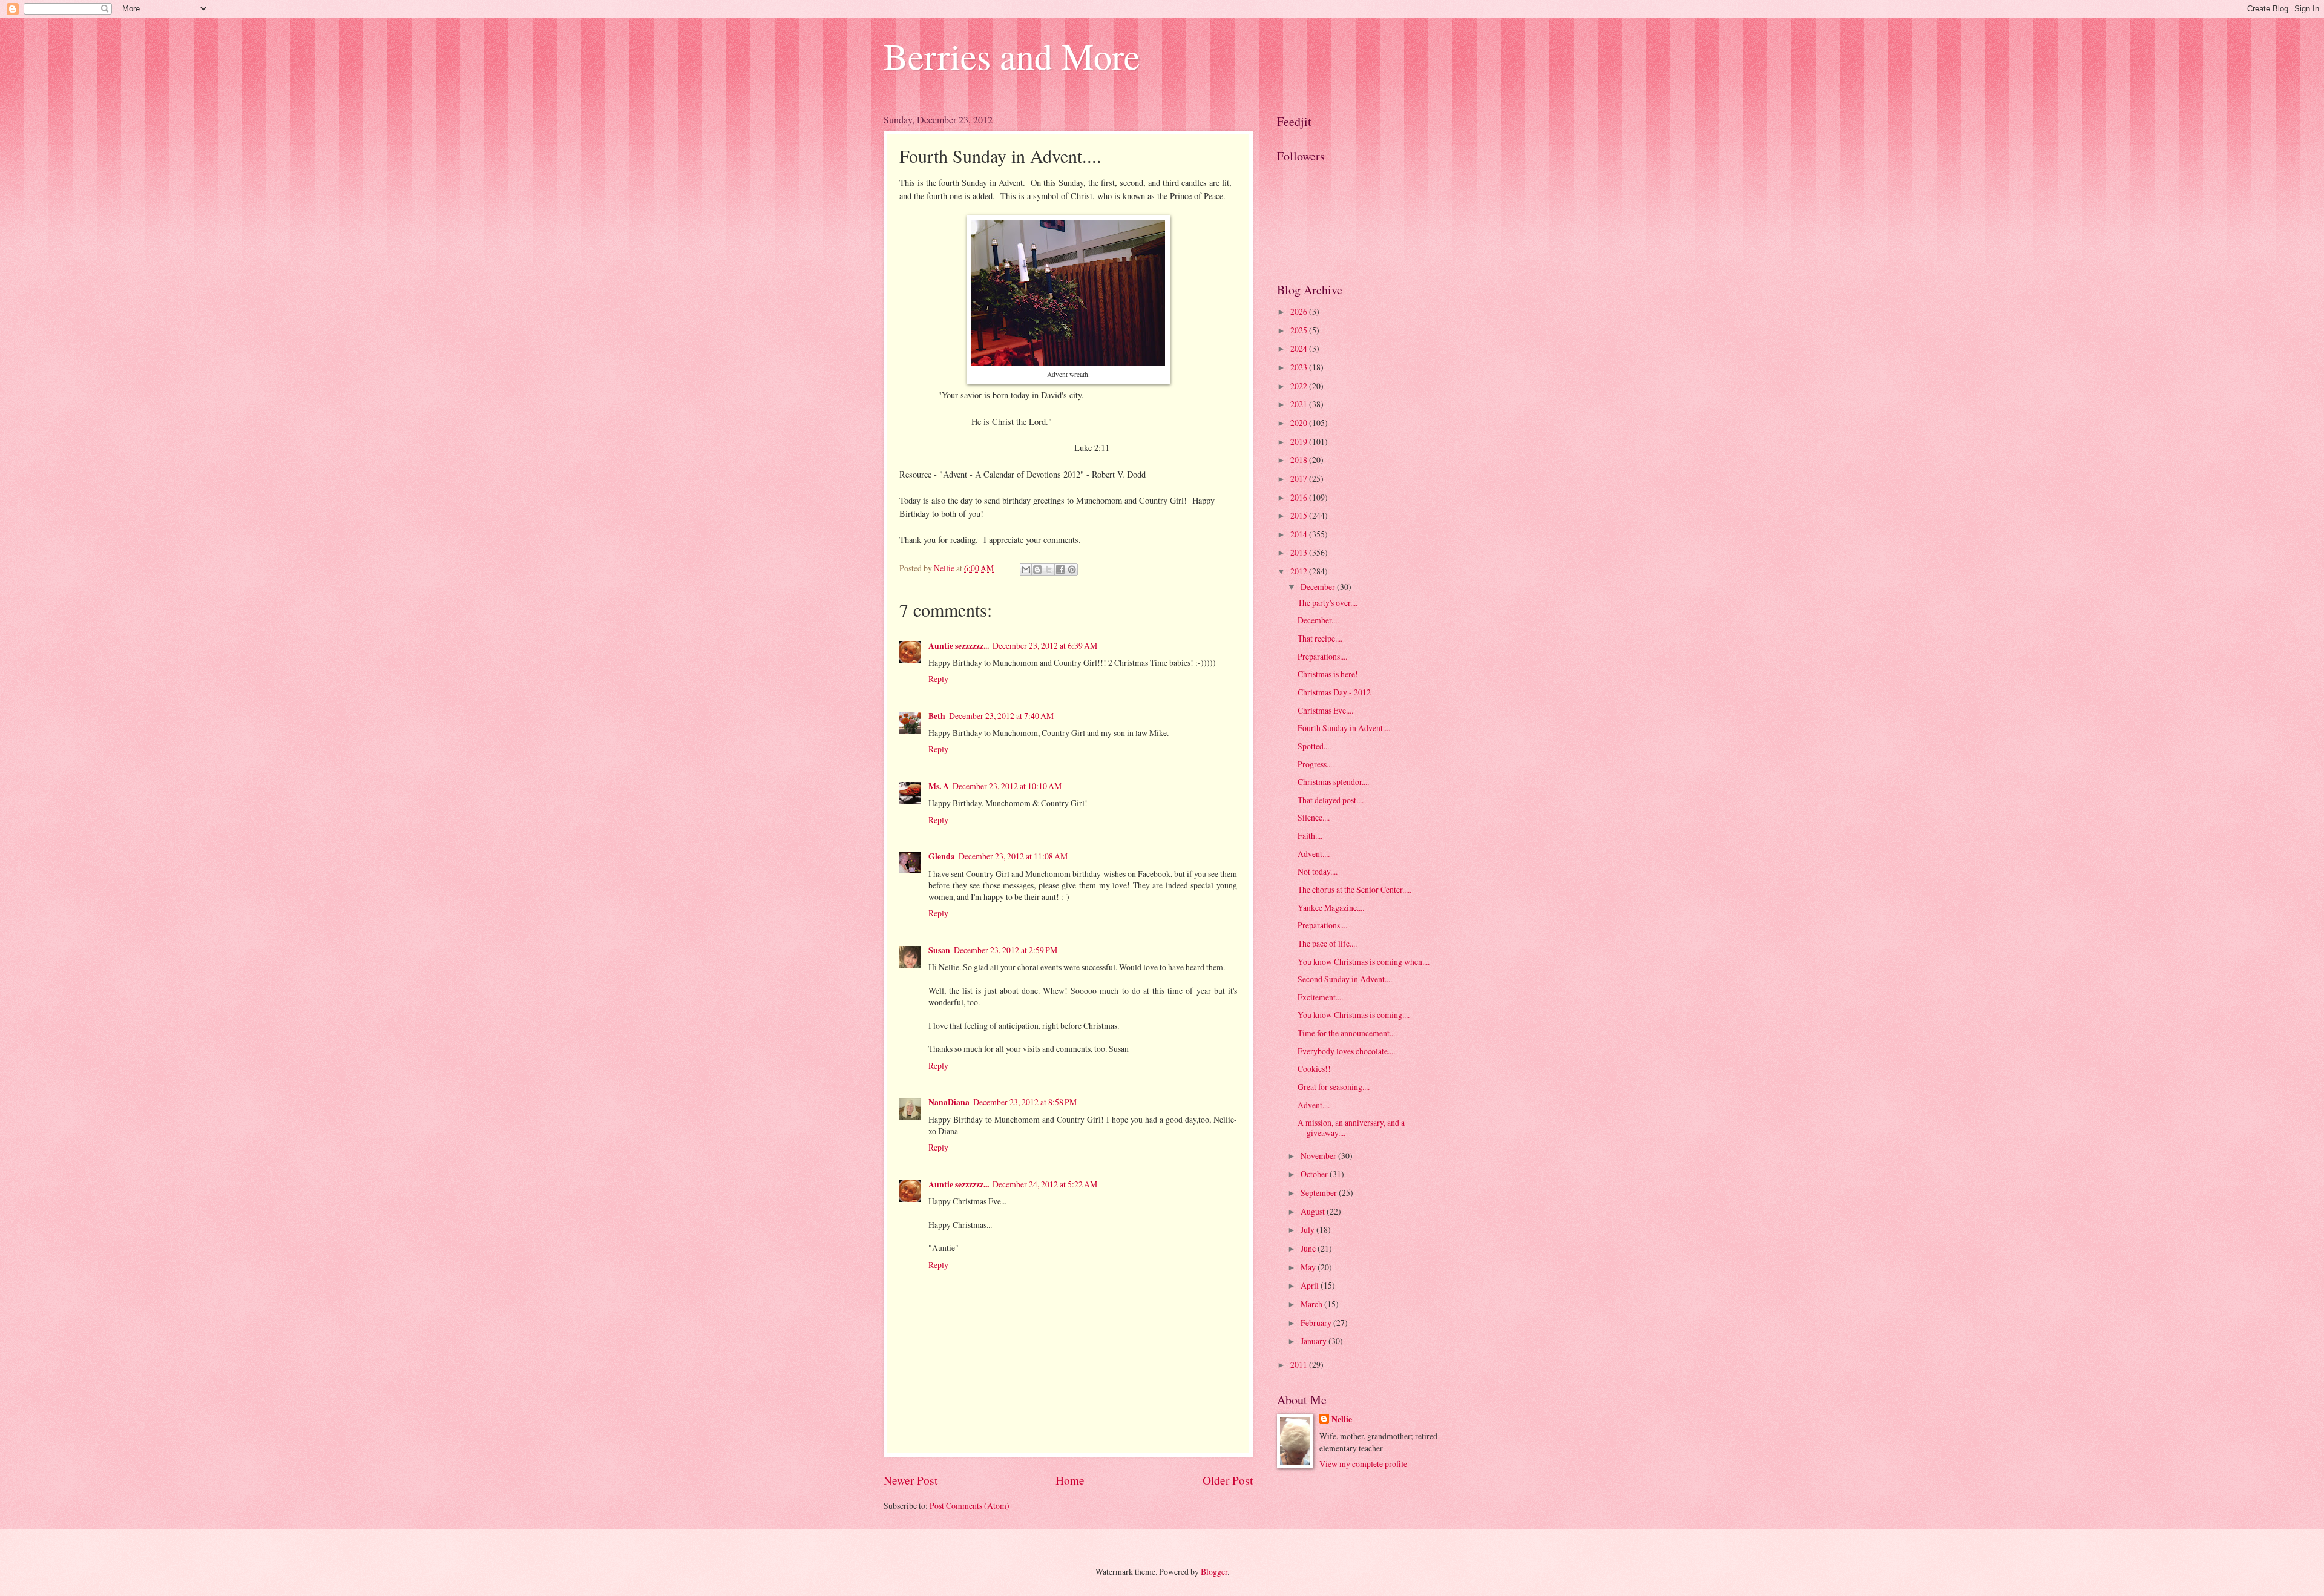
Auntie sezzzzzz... (959, 646)
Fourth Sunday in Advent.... (1344, 728)
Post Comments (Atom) (970, 1506)
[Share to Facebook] (1060, 570)
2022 (1300, 386)
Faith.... (1310, 836)
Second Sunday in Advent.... (1345, 979)
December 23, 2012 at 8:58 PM (1025, 1102)
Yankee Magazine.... (1331, 908)
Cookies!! (1314, 1069)
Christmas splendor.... (1333, 782)
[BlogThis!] (1037, 570)
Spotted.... (1314, 746)
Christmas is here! (1328, 674)
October (1315, 1174)
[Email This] (1026, 570)
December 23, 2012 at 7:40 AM (1001, 716)
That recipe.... (1320, 638)
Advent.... (1314, 854)
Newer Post (911, 1480)
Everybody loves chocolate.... (1346, 1051)
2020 (1300, 423)
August (1314, 1211)
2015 (1300, 515)
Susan (939, 950)
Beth (937, 716)
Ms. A (939, 786)
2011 (1300, 1364)
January (1315, 1341)
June (1309, 1248)
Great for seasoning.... (1334, 1087)
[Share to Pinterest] (1072, 570)
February (1317, 1323)
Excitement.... (1320, 997)
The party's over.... (1328, 603)
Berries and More (1012, 56)
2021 (1300, 404)
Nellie (1342, 1420)
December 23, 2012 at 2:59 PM (1006, 950)
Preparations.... (1322, 656)
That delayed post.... (1331, 800)
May (1309, 1267)
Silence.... (1314, 817)
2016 (1300, 497)
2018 (1300, 460)
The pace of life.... (1327, 943)
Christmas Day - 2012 (1334, 692)
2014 (1300, 534)
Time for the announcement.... (1347, 1033)
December (1319, 587)
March (1312, 1304)
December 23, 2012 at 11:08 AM (1013, 856)
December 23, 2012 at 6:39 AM (1045, 645)
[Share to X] (1049, 570)
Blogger (1214, 1571)
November (1319, 1156)
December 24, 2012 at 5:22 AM (1045, 1184)
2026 (1300, 311)
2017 (1300, 478)
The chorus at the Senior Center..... (1354, 889)
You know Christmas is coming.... (1354, 1015)
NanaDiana (949, 1102)
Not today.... (1318, 871)
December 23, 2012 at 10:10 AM (1007, 786)
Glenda (942, 856)
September (1320, 1193)
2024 (1300, 348)
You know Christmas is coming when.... (1364, 961)
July (1308, 1230)
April (1311, 1285)
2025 (1300, 330)
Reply (938, 679)
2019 (1300, 442)
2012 (1300, 571)
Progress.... (1316, 764)
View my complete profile (1363, 1464)
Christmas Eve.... (1325, 710)
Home (1070, 1480)
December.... (1318, 620)
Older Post (1228, 1480)
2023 (1300, 367)
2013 (1300, 552)
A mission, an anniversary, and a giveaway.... (1351, 1128)
